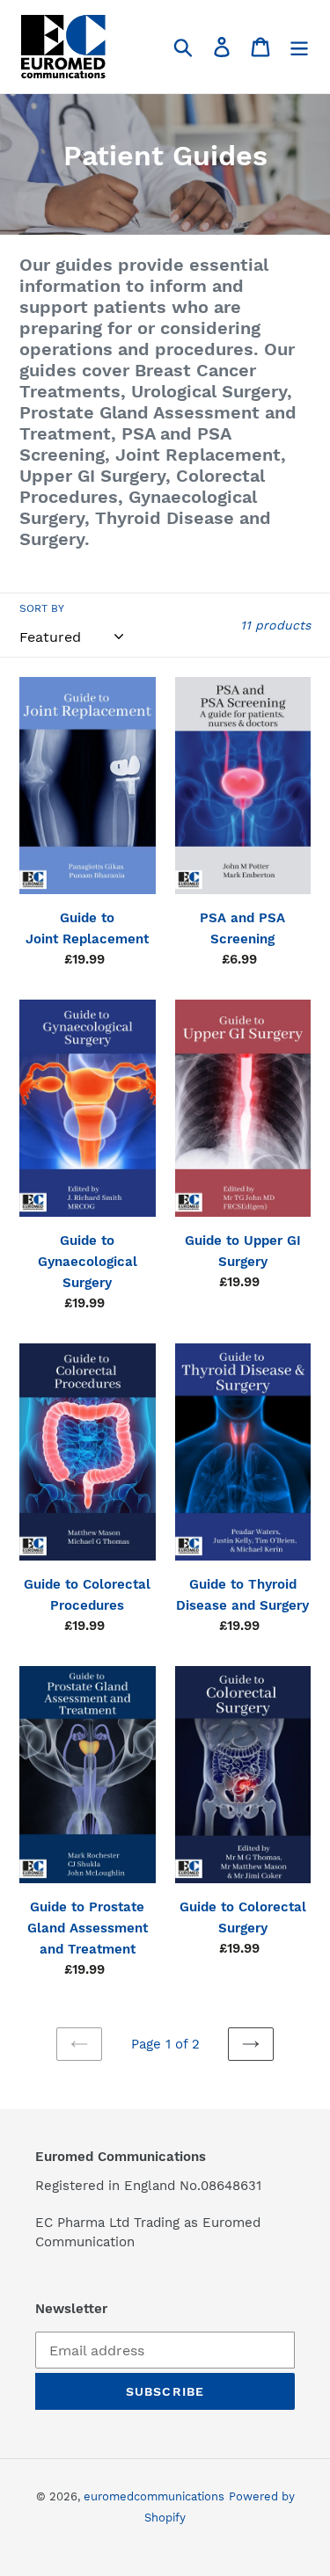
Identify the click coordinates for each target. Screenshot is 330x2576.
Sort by (42, 608)
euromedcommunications (154, 2496)
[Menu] (299, 47)
